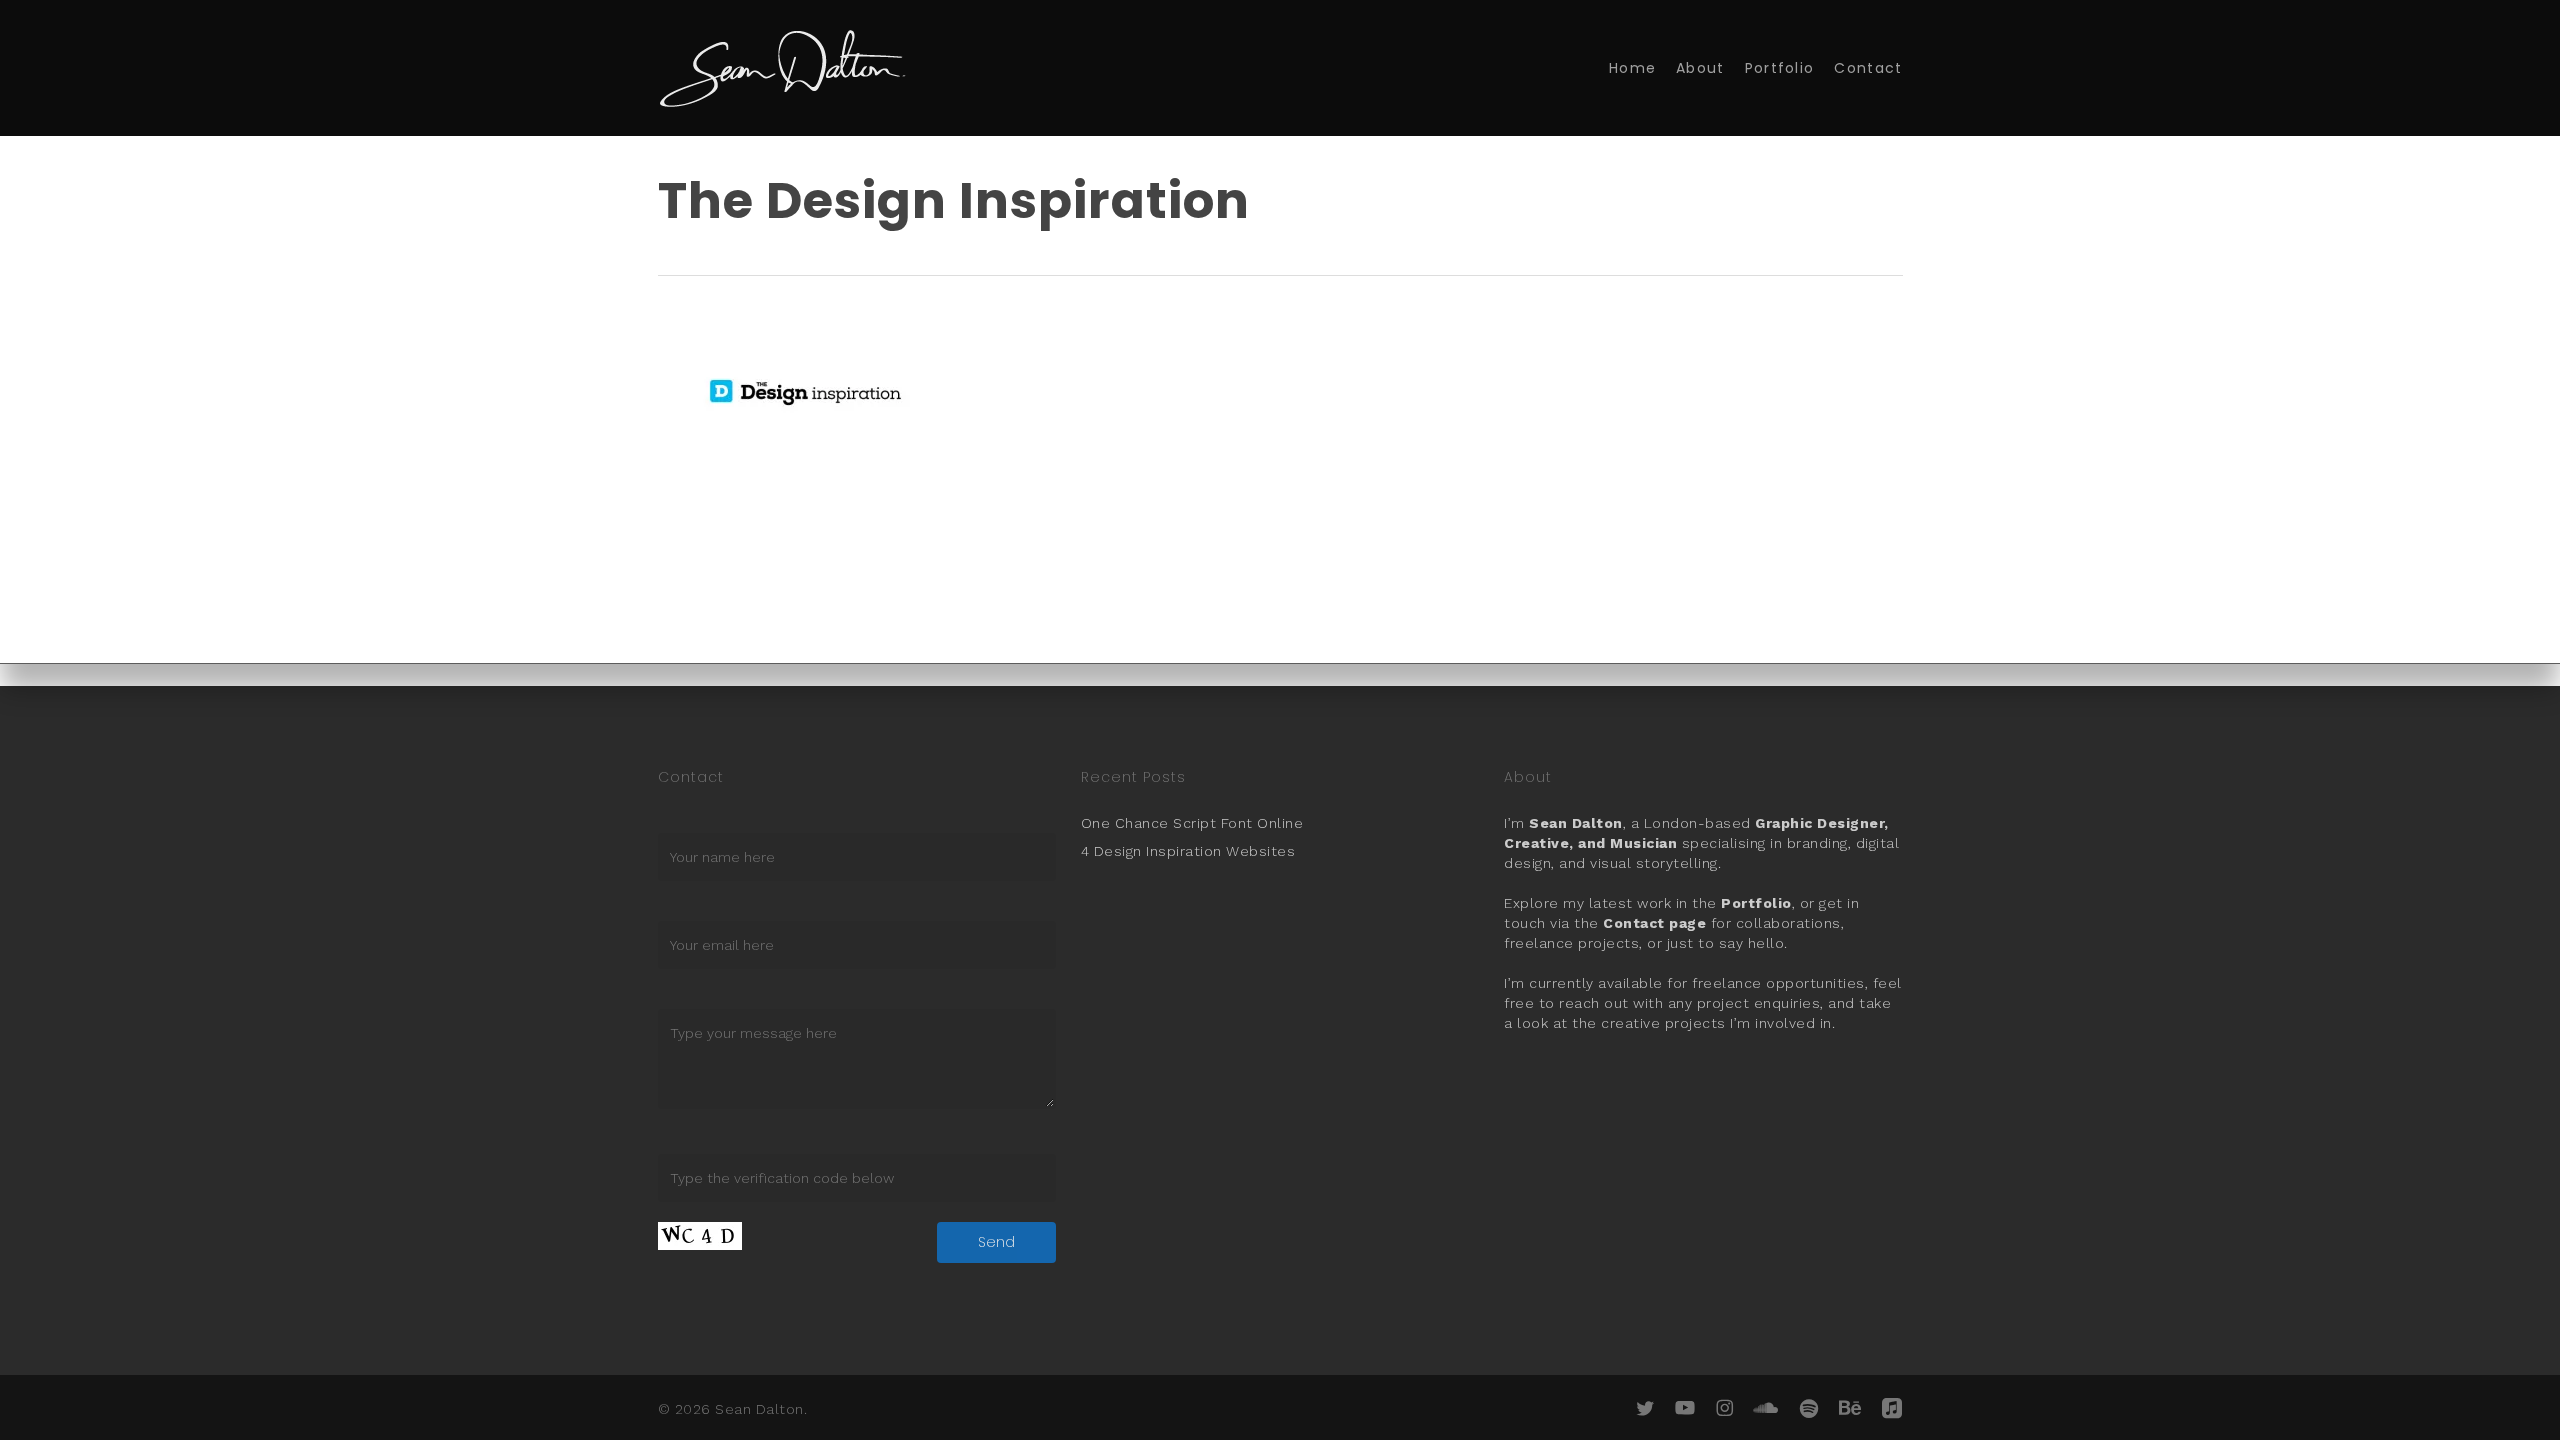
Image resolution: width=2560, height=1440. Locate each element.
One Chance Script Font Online (1192, 823)
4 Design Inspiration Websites (1188, 851)
